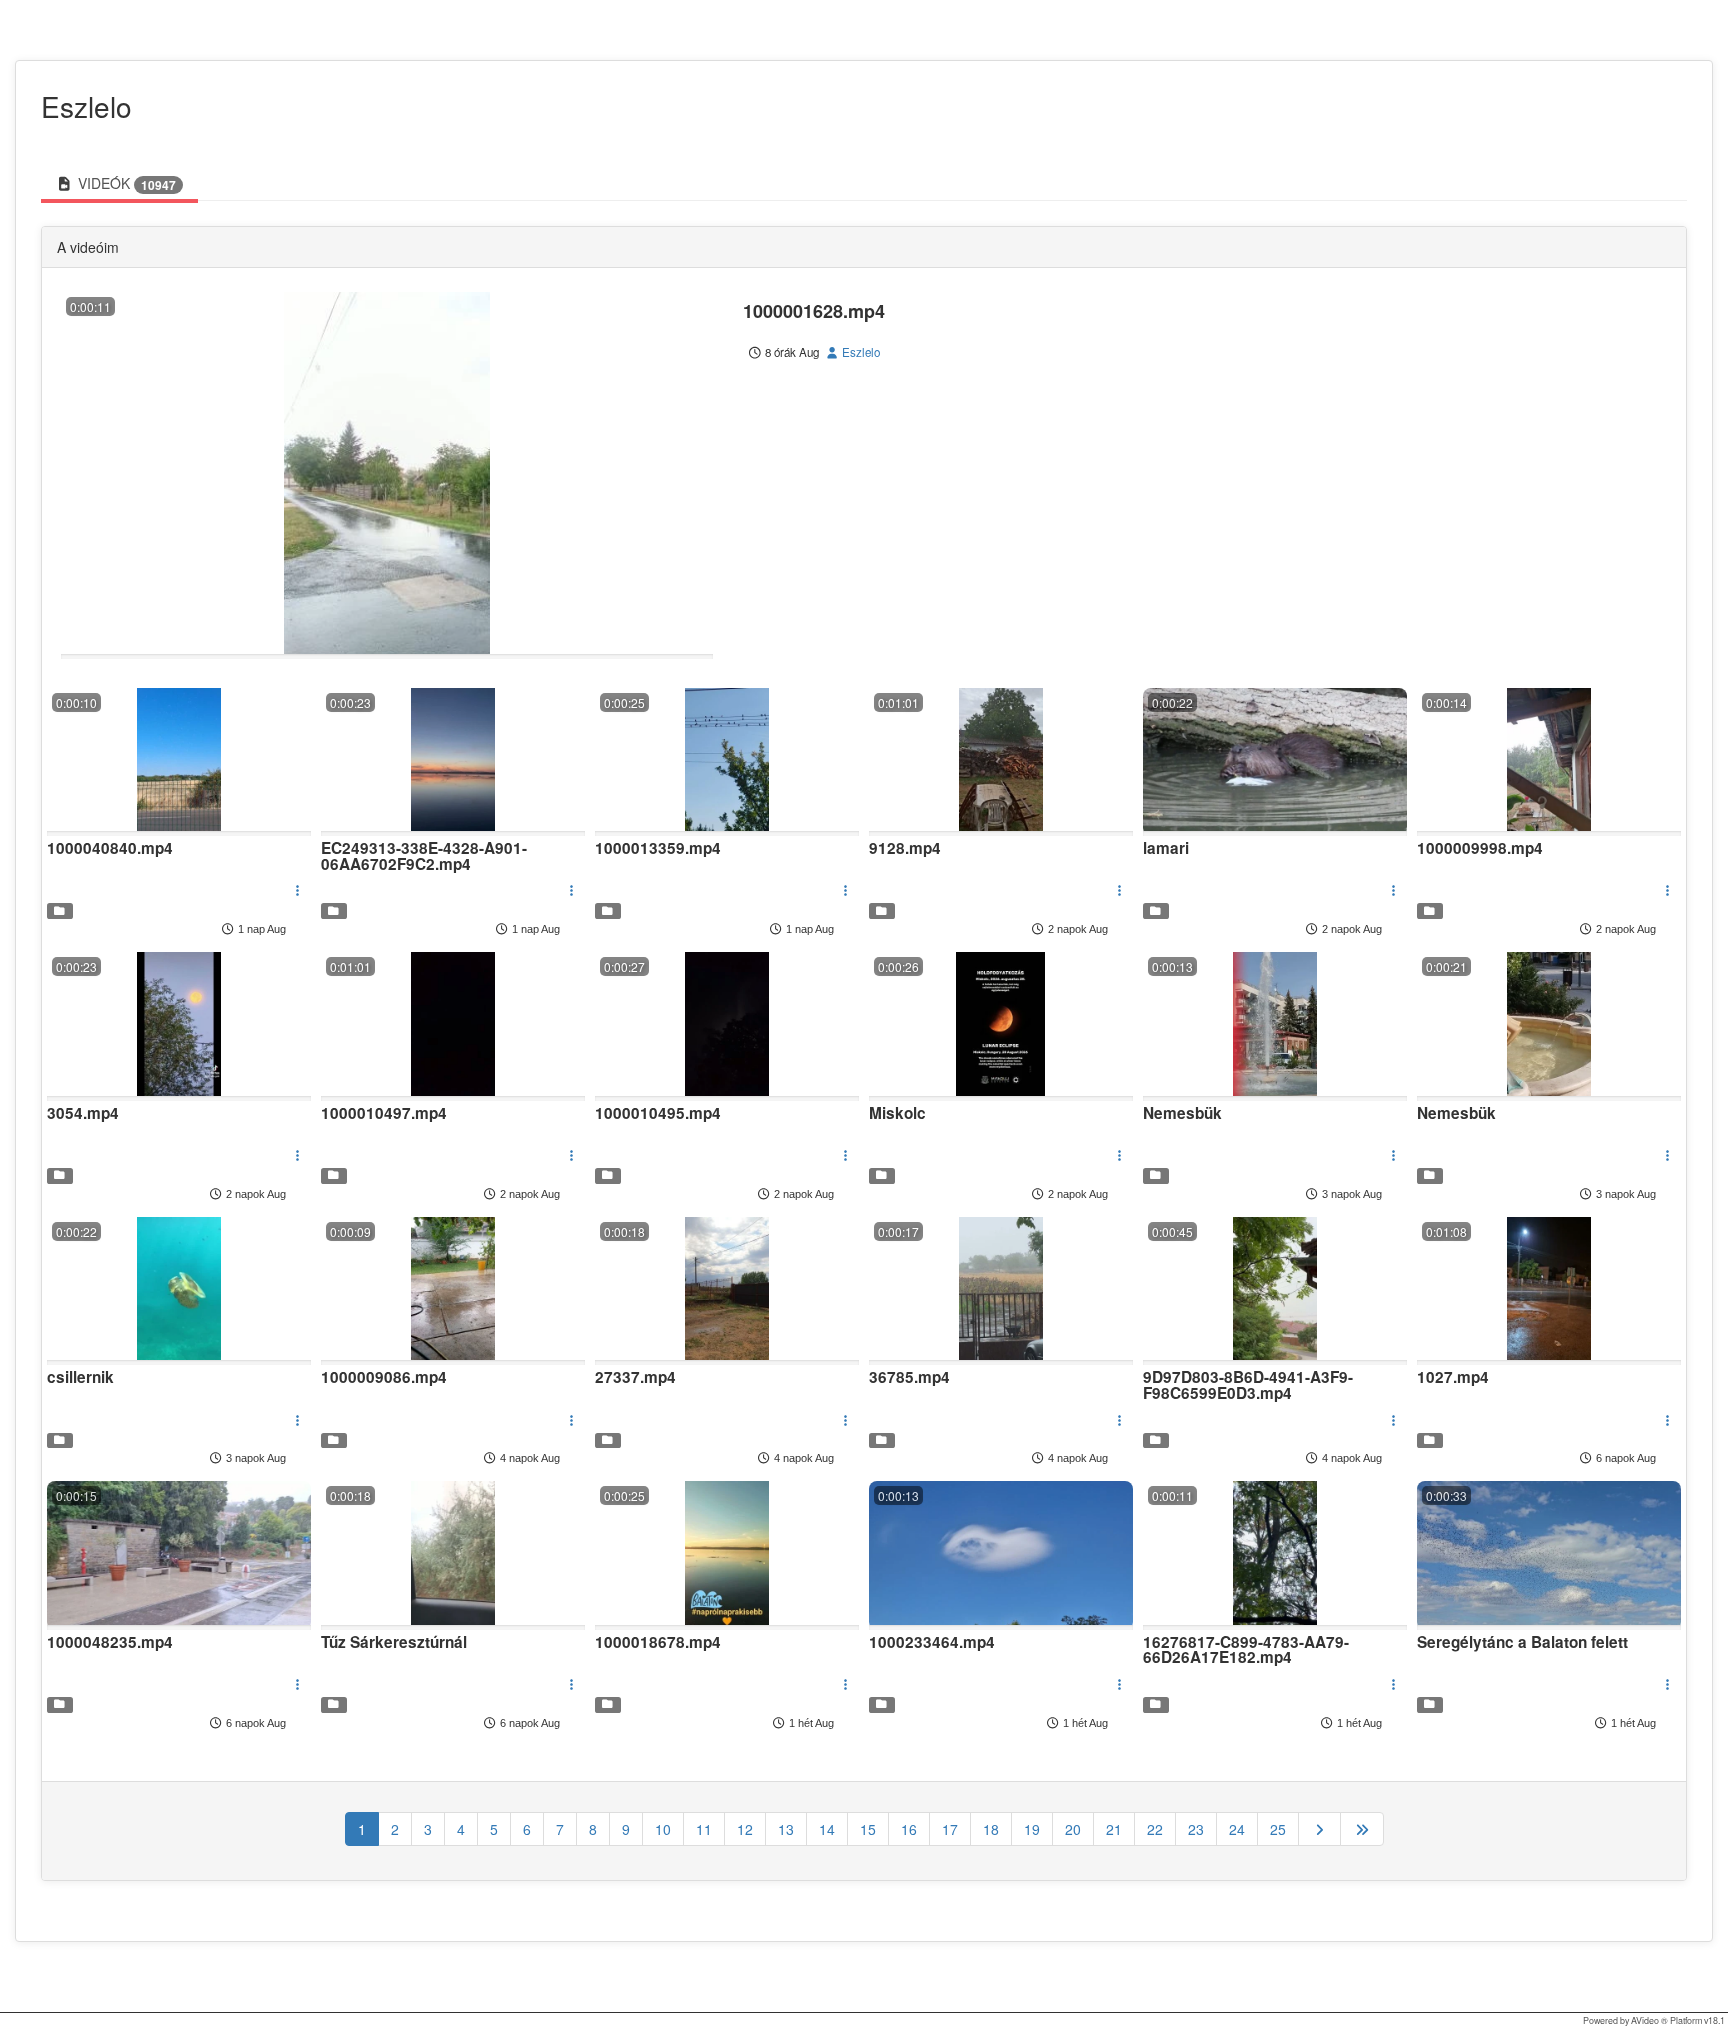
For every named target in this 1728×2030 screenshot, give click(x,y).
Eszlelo (859, 352)
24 (1237, 1829)
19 (1032, 1829)
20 (1073, 1829)
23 (1196, 1829)
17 (950, 1829)
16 (909, 1829)
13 (786, 1829)
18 (991, 1829)
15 (868, 1829)
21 (1114, 1829)
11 (704, 1829)
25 (1278, 1829)
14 (827, 1829)
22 (1155, 1829)
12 (745, 1829)
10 (663, 1829)
